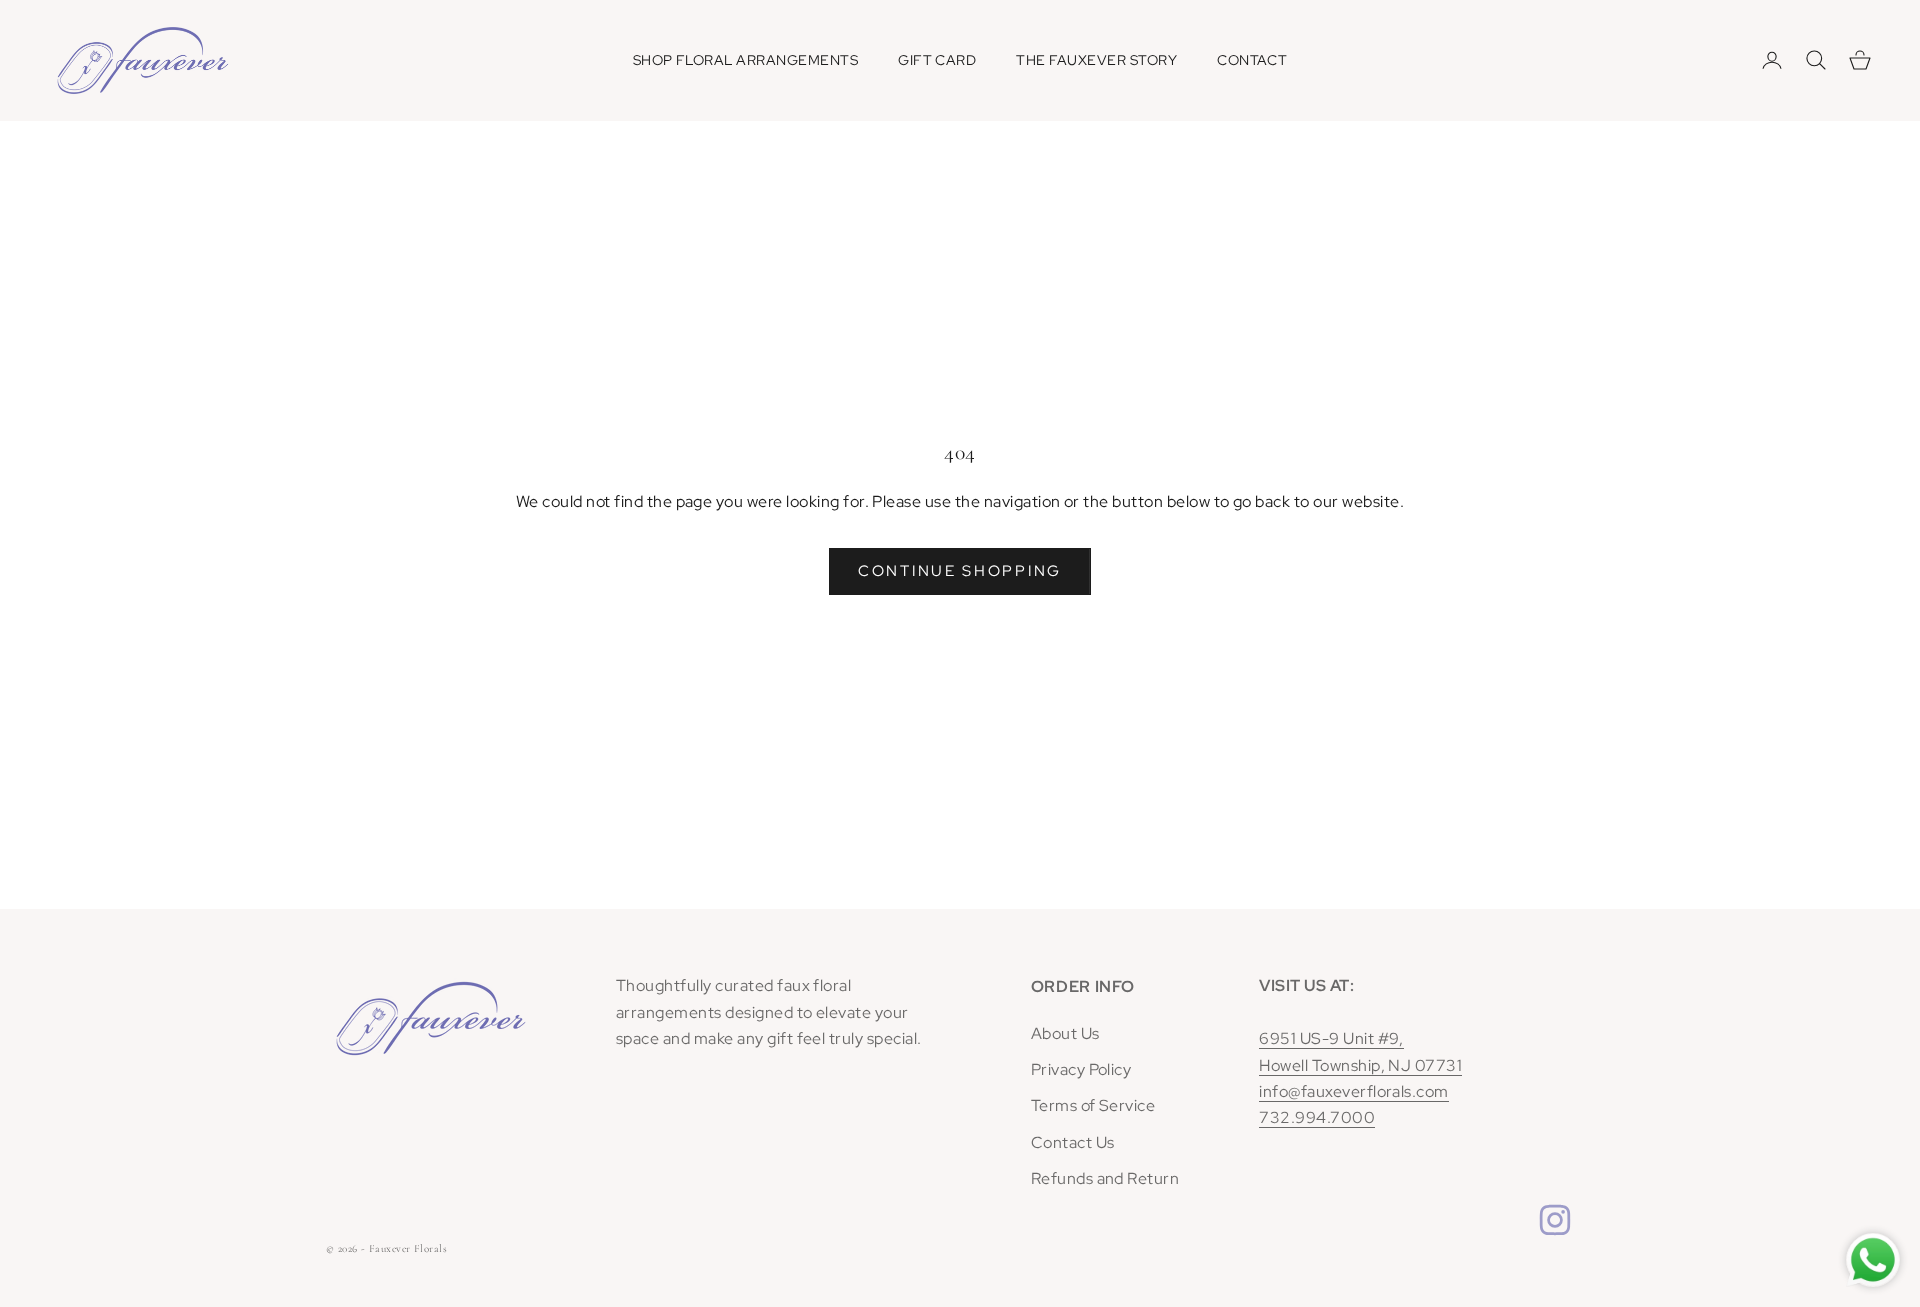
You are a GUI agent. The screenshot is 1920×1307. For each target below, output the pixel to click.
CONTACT (1252, 60)
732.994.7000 (1317, 1117)
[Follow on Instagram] (1555, 1220)
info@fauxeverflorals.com (1354, 1091)
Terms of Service (1093, 1105)
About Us (1065, 1033)
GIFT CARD (937, 60)
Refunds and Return (1105, 1178)
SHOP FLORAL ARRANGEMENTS (746, 60)
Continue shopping (960, 571)
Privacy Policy (1081, 1069)
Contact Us (1073, 1142)
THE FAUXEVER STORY (1096, 60)
